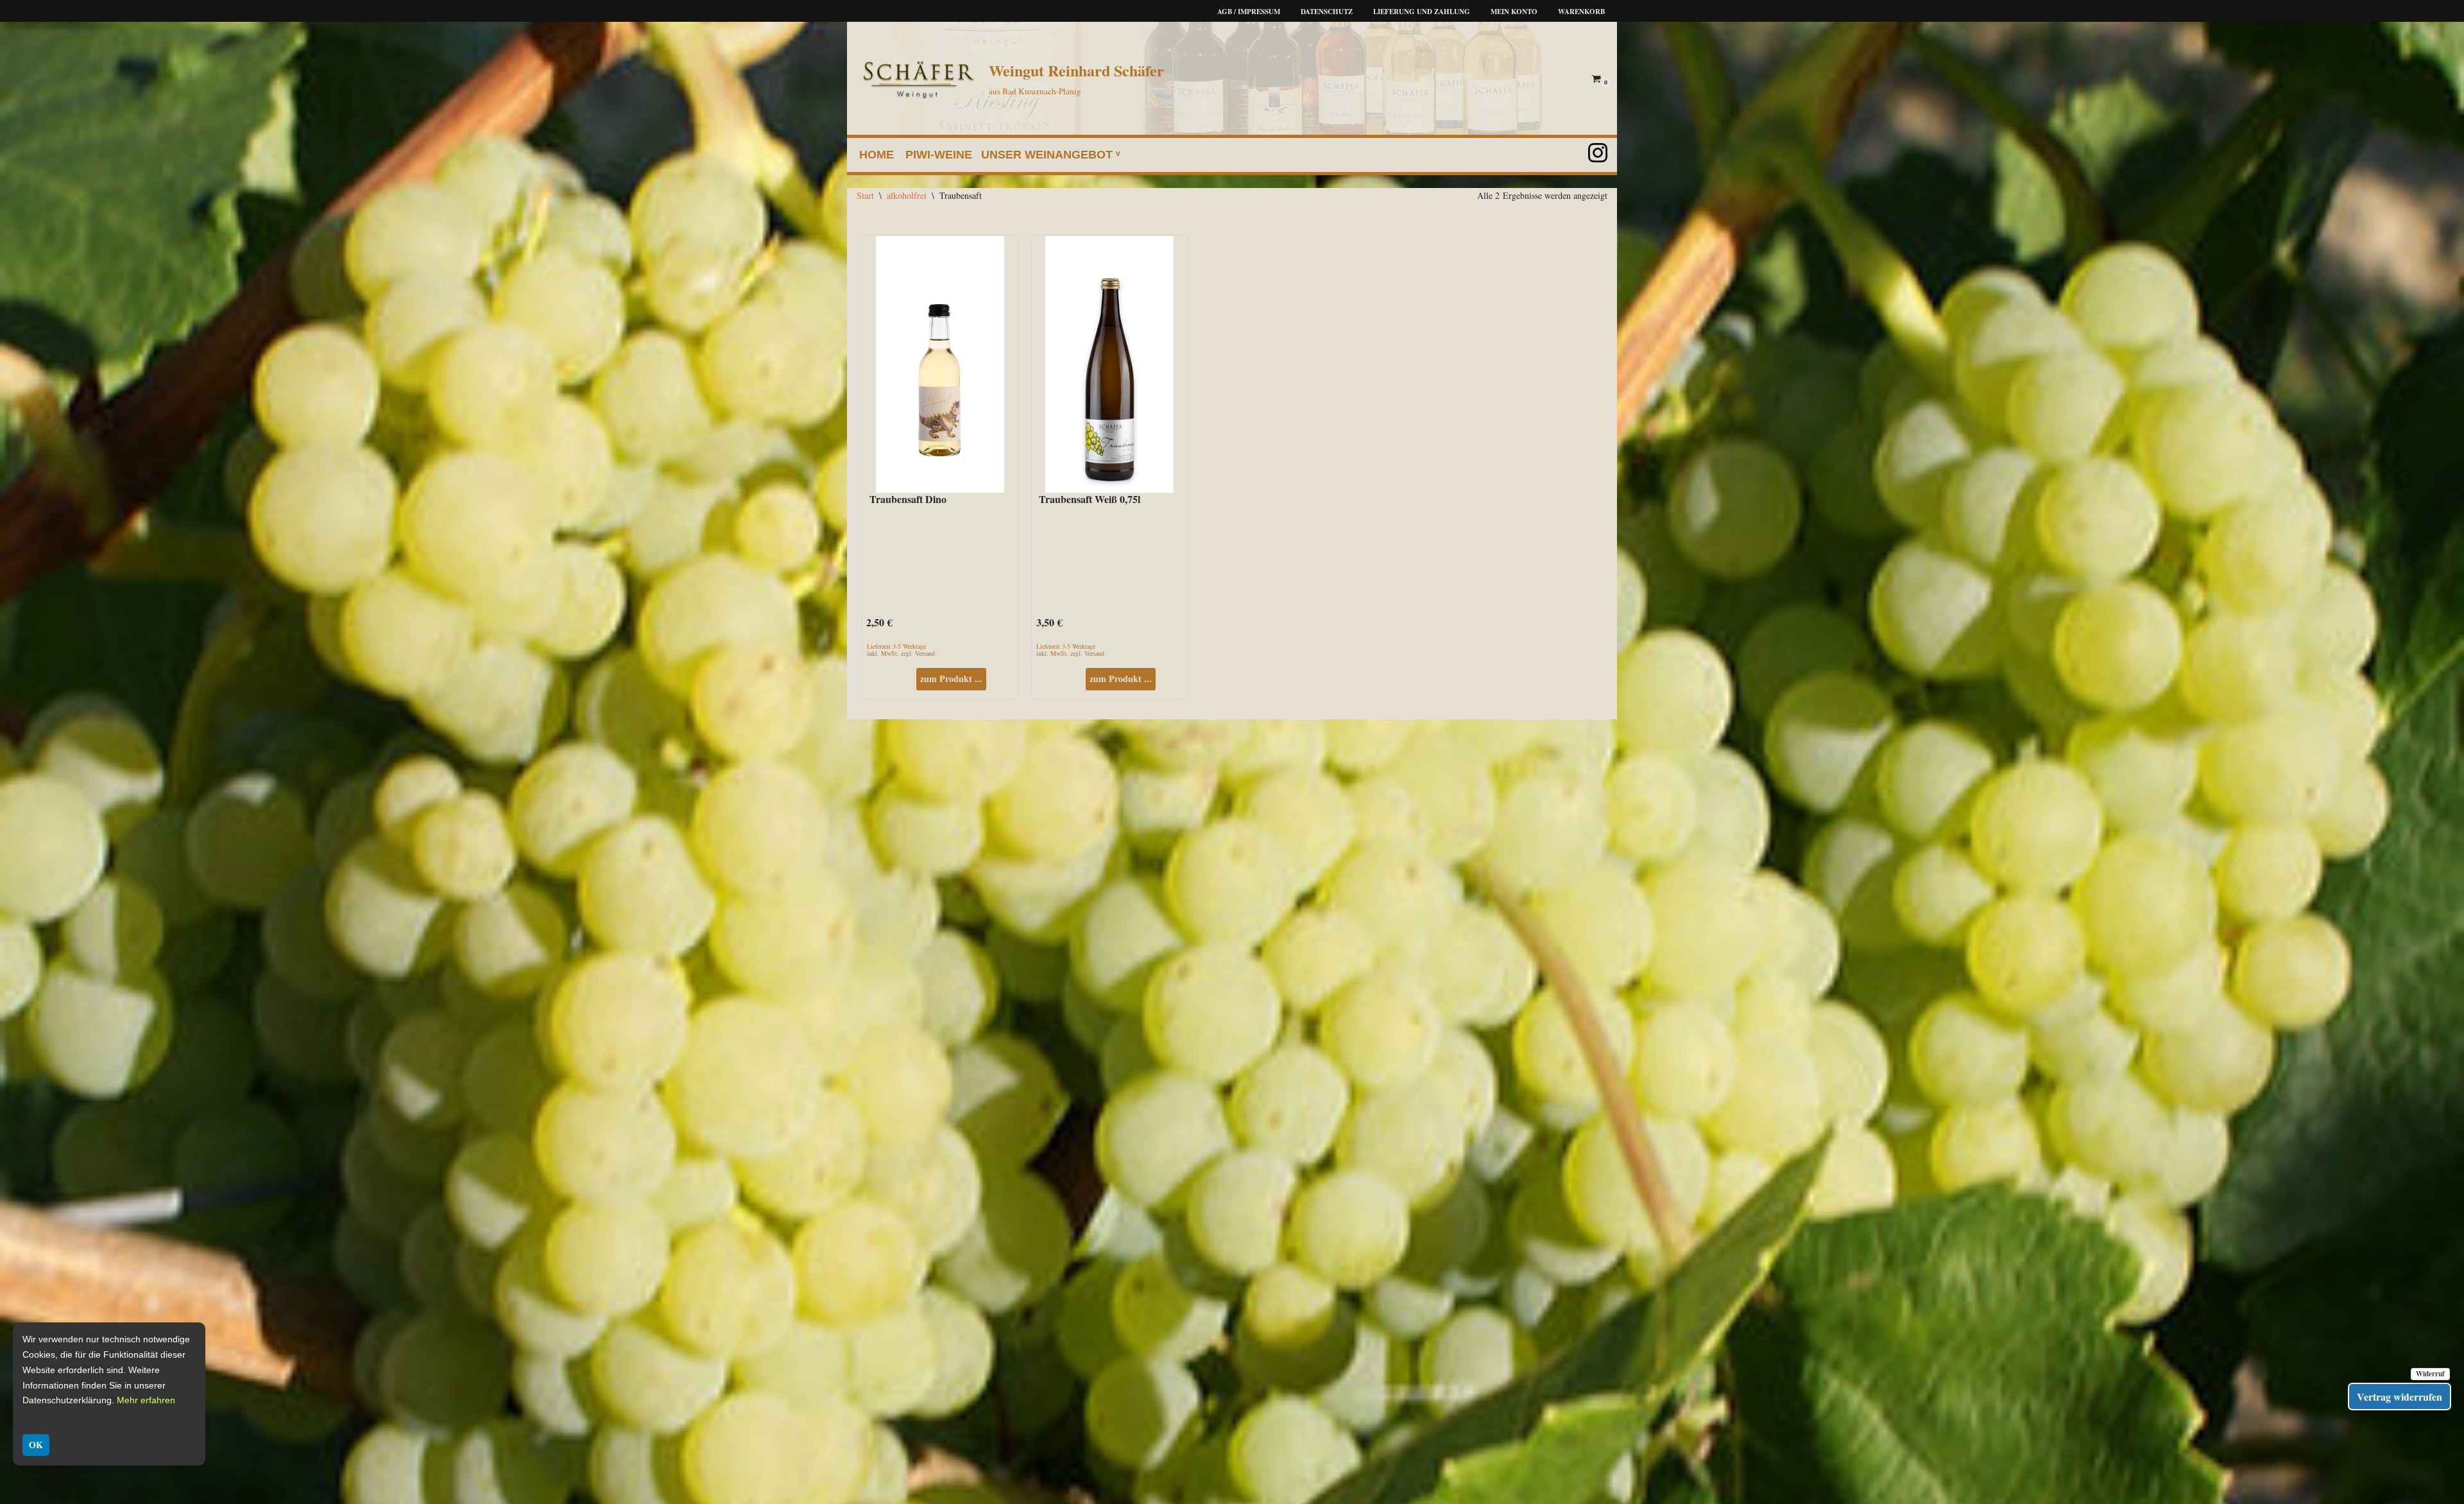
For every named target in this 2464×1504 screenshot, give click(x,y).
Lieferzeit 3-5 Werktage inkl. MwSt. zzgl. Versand (901, 649)
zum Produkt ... (951, 679)
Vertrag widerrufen (2400, 1397)
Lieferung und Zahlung (1422, 12)
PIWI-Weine (939, 155)
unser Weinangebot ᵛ (1051, 155)
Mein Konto (1514, 12)
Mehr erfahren (146, 1400)
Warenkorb (1581, 12)
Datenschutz (1327, 12)
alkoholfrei (907, 195)
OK (36, 1445)
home (877, 155)
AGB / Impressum (1249, 12)
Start (865, 195)
